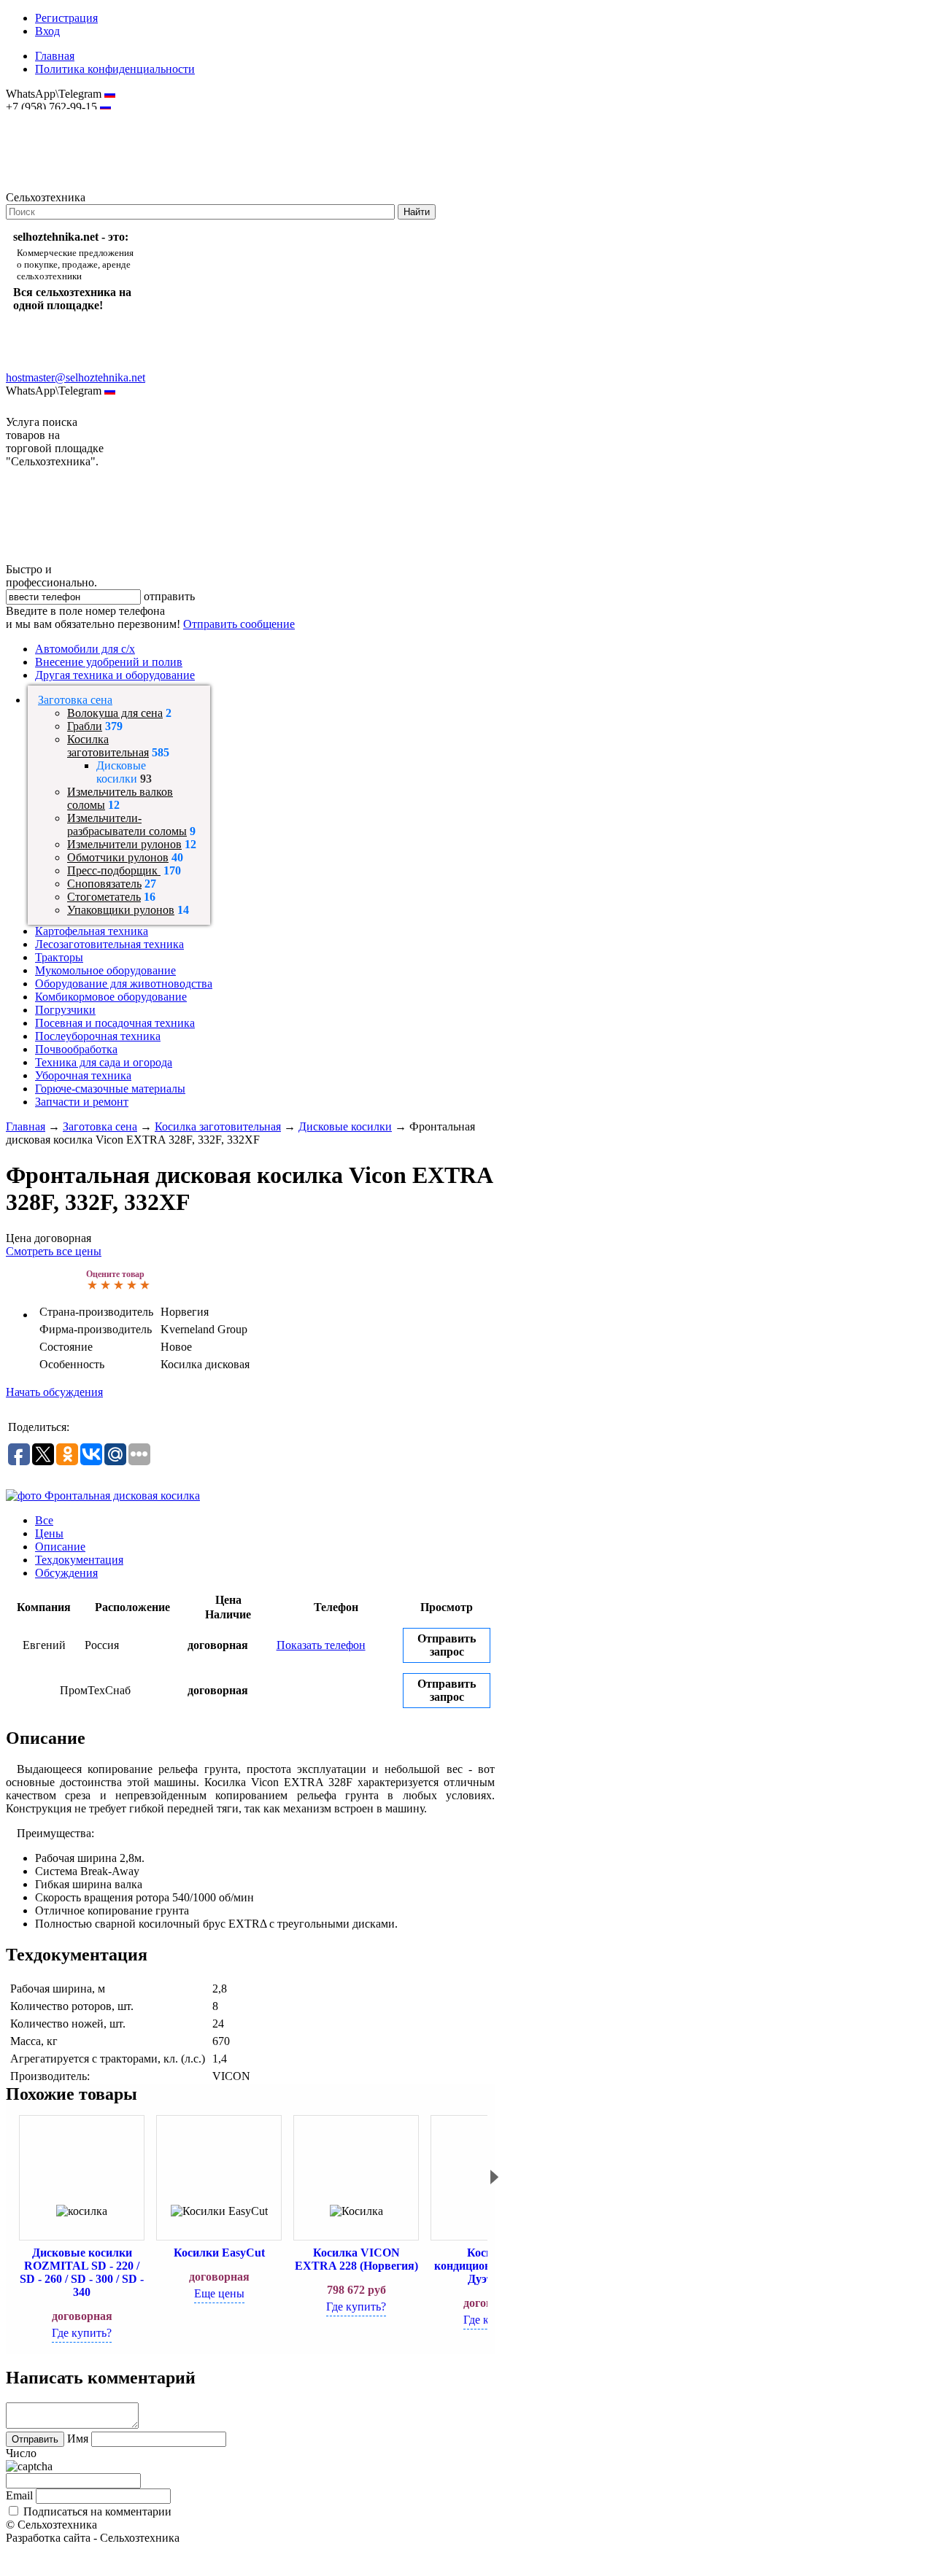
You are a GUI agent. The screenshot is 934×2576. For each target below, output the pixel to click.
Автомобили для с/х (85, 649)
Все (44, 1520)
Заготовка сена (75, 700)
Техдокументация (79, 1560)
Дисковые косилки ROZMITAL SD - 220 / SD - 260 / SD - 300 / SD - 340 (82, 2272)
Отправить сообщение (239, 624)
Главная (55, 56)
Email (19, 2495)
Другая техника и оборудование (115, 675)
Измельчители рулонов (124, 844)
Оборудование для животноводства (124, 984)
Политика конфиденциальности (115, 69)
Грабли (85, 726)
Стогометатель (104, 897)
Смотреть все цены (54, 1251)
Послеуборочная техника (98, 1036)
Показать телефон (321, 1645)
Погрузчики (65, 1010)
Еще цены (219, 2293)
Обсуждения (66, 1573)
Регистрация (66, 18)
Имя (78, 2439)
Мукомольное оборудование (105, 970)
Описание (60, 1547)
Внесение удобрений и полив (109, 662)
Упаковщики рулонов (121, 910)
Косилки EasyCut (219, 2253)
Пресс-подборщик (114, 870)
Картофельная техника (92, 931)
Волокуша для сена (115, 713)
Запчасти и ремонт (82, 1102)
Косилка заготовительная (108, 746)
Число (21, 2453)
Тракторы (59, 957)
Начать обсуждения (54, 1392)
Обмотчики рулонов (118, 857)
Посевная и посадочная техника (115, 1023)
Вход (47, 31)
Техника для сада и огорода (104, 1062)
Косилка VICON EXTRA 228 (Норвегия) (356, 2259)
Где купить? (82, 2333)
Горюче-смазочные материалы (110, 1089)
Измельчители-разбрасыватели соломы (127, 825)
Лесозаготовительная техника (109, 944)
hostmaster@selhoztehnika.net (58, 117)
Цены (49, 1533)
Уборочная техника (83, 1075)
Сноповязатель (104, 884)
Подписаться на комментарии (97, 2511)
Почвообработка (76, 1049)
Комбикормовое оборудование (111, 997)
